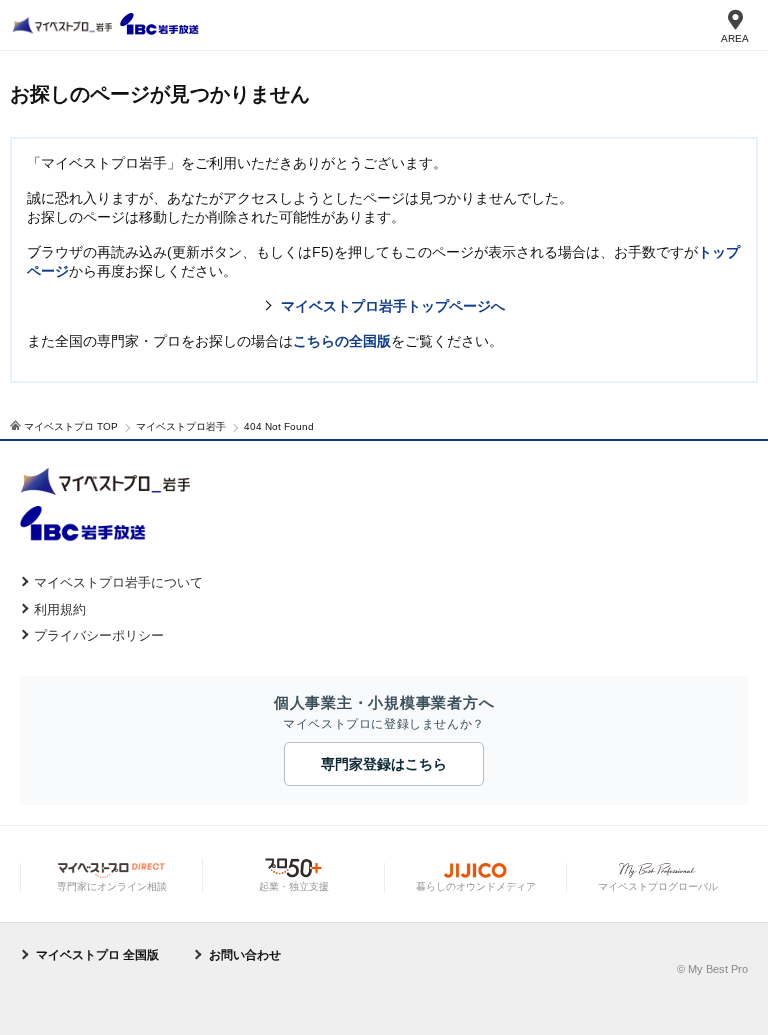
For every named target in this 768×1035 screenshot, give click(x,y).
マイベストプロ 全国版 (97, 955)
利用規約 (60, 609)
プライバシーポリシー (99, 635)
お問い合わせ (245, 955)
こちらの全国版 (342, 341)
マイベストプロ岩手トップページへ (393, 306)
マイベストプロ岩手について (118, 582)
